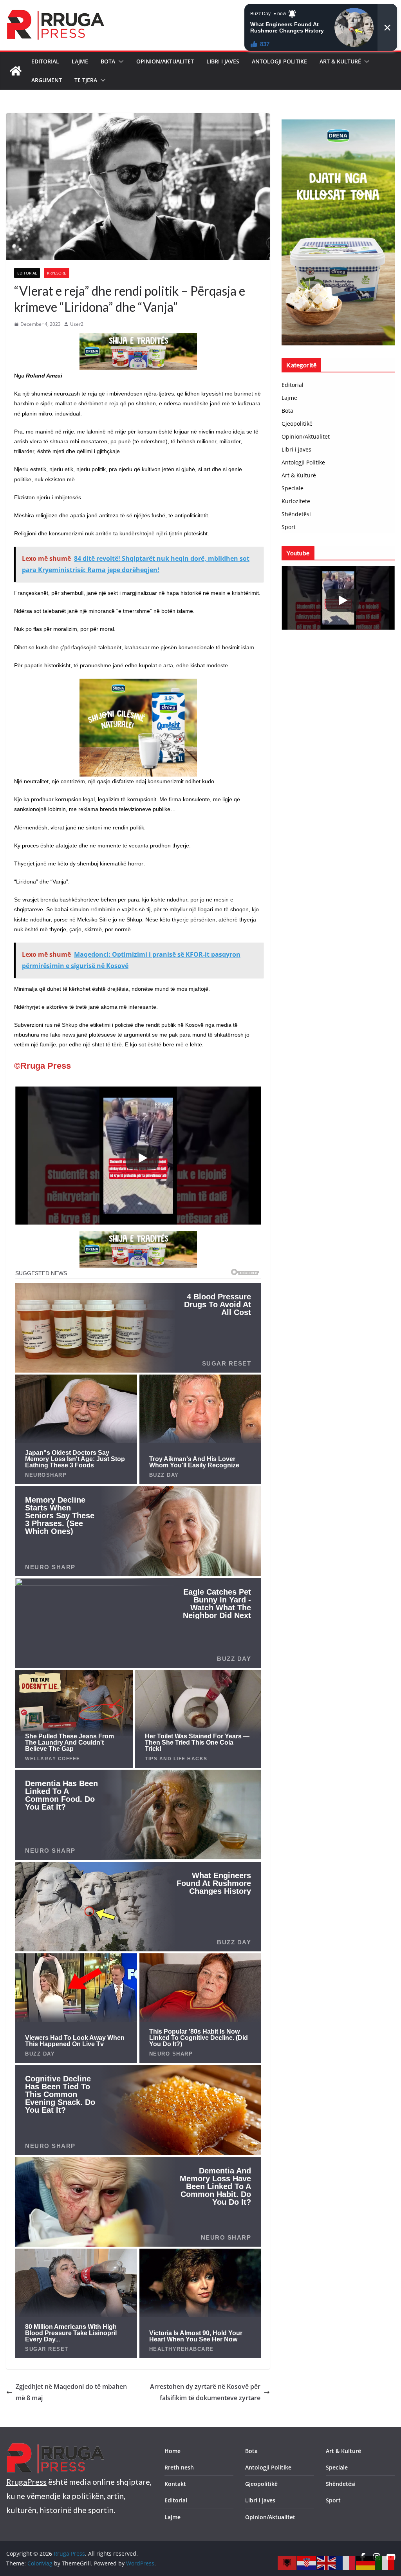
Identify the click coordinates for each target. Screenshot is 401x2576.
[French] (346, 2562)
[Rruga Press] (16, 71)
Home (173, 2451)
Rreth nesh (179, 2467)
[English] (327, 2562)
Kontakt (175, 2484)
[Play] (142, 1158)
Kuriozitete (296, 501)
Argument (47, 80)
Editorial (45, 61)
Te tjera (86, 80)
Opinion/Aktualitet (165, 61)
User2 (77, 324)
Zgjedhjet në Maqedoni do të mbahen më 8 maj (71, 2392)
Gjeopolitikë (297, 424)
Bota (108, 61)
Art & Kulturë (340, 61)
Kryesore (57, 273)
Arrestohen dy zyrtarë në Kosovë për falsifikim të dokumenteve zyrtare (205, 2392)
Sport (289, 527)
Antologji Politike (279, 61)
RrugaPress (26, 2482)
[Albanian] (287, 2562)
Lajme (80, 61)
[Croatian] (307, 2562)
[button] (119, 61)
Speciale (293, 488)
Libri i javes (223, 61)
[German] (366, 2562)
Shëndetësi (296, 514)
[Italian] (385, 2562)
